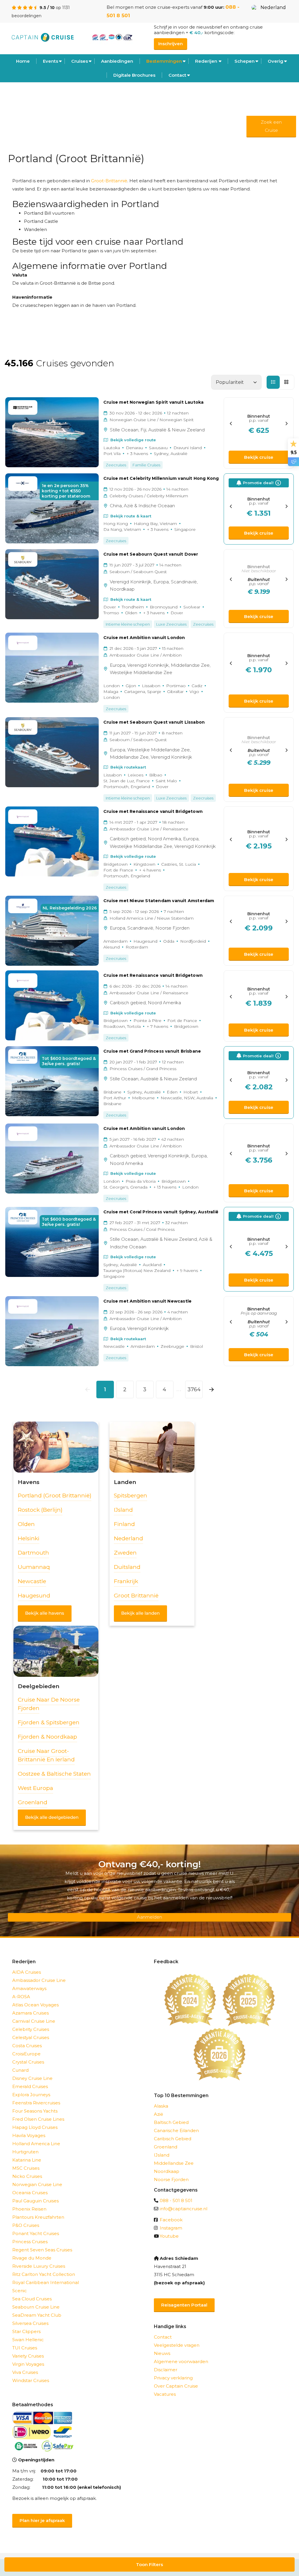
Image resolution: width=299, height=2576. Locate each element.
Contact (177, 75)
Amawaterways (29, 1988)
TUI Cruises (25, 2348)
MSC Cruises (26, 2168)
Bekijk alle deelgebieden (52, 1817)
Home (23, 61)
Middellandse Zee (174, 2163)
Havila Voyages (29, 2135)
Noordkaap (167, 2171)
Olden (26, 1524)
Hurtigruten (25, 2152)
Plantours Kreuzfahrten (38, 2217)
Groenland (33, 1802)
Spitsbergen (131, 1496)
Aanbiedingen (117, 61)
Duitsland (127, 1567)
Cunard (20, 2070)
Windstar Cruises (31, 2380)
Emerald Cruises (30, 2086)
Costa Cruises (27, 2046)
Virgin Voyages (28, 2364)
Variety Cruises (28, 2356)
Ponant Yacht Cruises (36, 2233)
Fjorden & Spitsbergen (49, 1722)
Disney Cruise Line (32, 2078)
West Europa (35, 1788)
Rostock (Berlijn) (40, 1510)
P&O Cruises (26, 2225)
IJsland (123, 1510)
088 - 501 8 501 (176, 2200)
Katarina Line (27, 2160)
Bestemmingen (164, 61)
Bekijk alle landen (140, 1613)
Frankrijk (126, 1581)
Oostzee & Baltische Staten (54, 1774)
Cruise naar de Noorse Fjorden (49, 1704)
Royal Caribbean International (46, 2282)
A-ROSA (21, 1997)
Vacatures (165, 2394)
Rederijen (206, 61)
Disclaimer (166, 2370)
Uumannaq (34, 1567)
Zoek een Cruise (271, 126)
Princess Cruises (30, 2242)
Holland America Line (36, 2144)
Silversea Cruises (30, 2323)
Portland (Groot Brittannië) (55, 1496)
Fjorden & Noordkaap (47, 1737)
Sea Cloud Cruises (32, 2299)
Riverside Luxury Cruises (39, 2266)
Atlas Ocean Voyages (35, 2005)
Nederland (273, 7)
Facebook (171, 2220)
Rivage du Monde (32, 2258)
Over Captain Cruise (176, 2386)
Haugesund (34, 1596)
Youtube (169, 2236)
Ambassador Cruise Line (39, 1980)
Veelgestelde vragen (177, 2345)
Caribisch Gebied (173, 2139)
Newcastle (32, 1581)
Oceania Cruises (30, 2193)
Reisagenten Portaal (184, 2305)
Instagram (171, 2228)
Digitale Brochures (134, 75)
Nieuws (162, 2353)
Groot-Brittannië (109, 181)
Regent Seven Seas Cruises (42, 2250)
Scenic (20, 2291)
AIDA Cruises (27, 1972)
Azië (159, 2114)
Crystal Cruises (28, 2062)
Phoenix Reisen (29, 2209)
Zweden (125, 1553)
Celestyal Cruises (31, 2037)
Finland (124, 1524)
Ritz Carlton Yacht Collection (44, 2274)
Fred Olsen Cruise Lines (38, 2119)
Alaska (161, 2106)
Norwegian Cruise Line (37, 2184)
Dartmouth (33, 1553)
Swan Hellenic (28, 2340)
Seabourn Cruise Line (36, 2307)
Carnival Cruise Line (34, 2021)
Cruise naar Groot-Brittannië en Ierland (46, 1755)
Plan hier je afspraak (42, 2520)
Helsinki (29, 1538)
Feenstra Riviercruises (36, 2103)
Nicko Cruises (27, 2176)
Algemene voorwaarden (181, 2361)
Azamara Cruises (31, 2013)
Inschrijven (171, 44)
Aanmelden (149, 1917)
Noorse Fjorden (171, 2179)
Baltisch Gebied (171, 2122)
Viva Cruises (25, 2372)
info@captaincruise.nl (184, 2209)
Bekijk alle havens (45, 1613)
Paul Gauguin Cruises (35, 2201)
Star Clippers (26, 2331)
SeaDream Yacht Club (37, 2315)
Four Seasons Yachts (35, 2111)
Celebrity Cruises (31, 2029)
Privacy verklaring (173, 2378)
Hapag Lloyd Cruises (35, 2127)
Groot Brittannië (136, 1596)
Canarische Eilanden (176, 2130)
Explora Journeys (31, 2095)
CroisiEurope (26, 2054)
